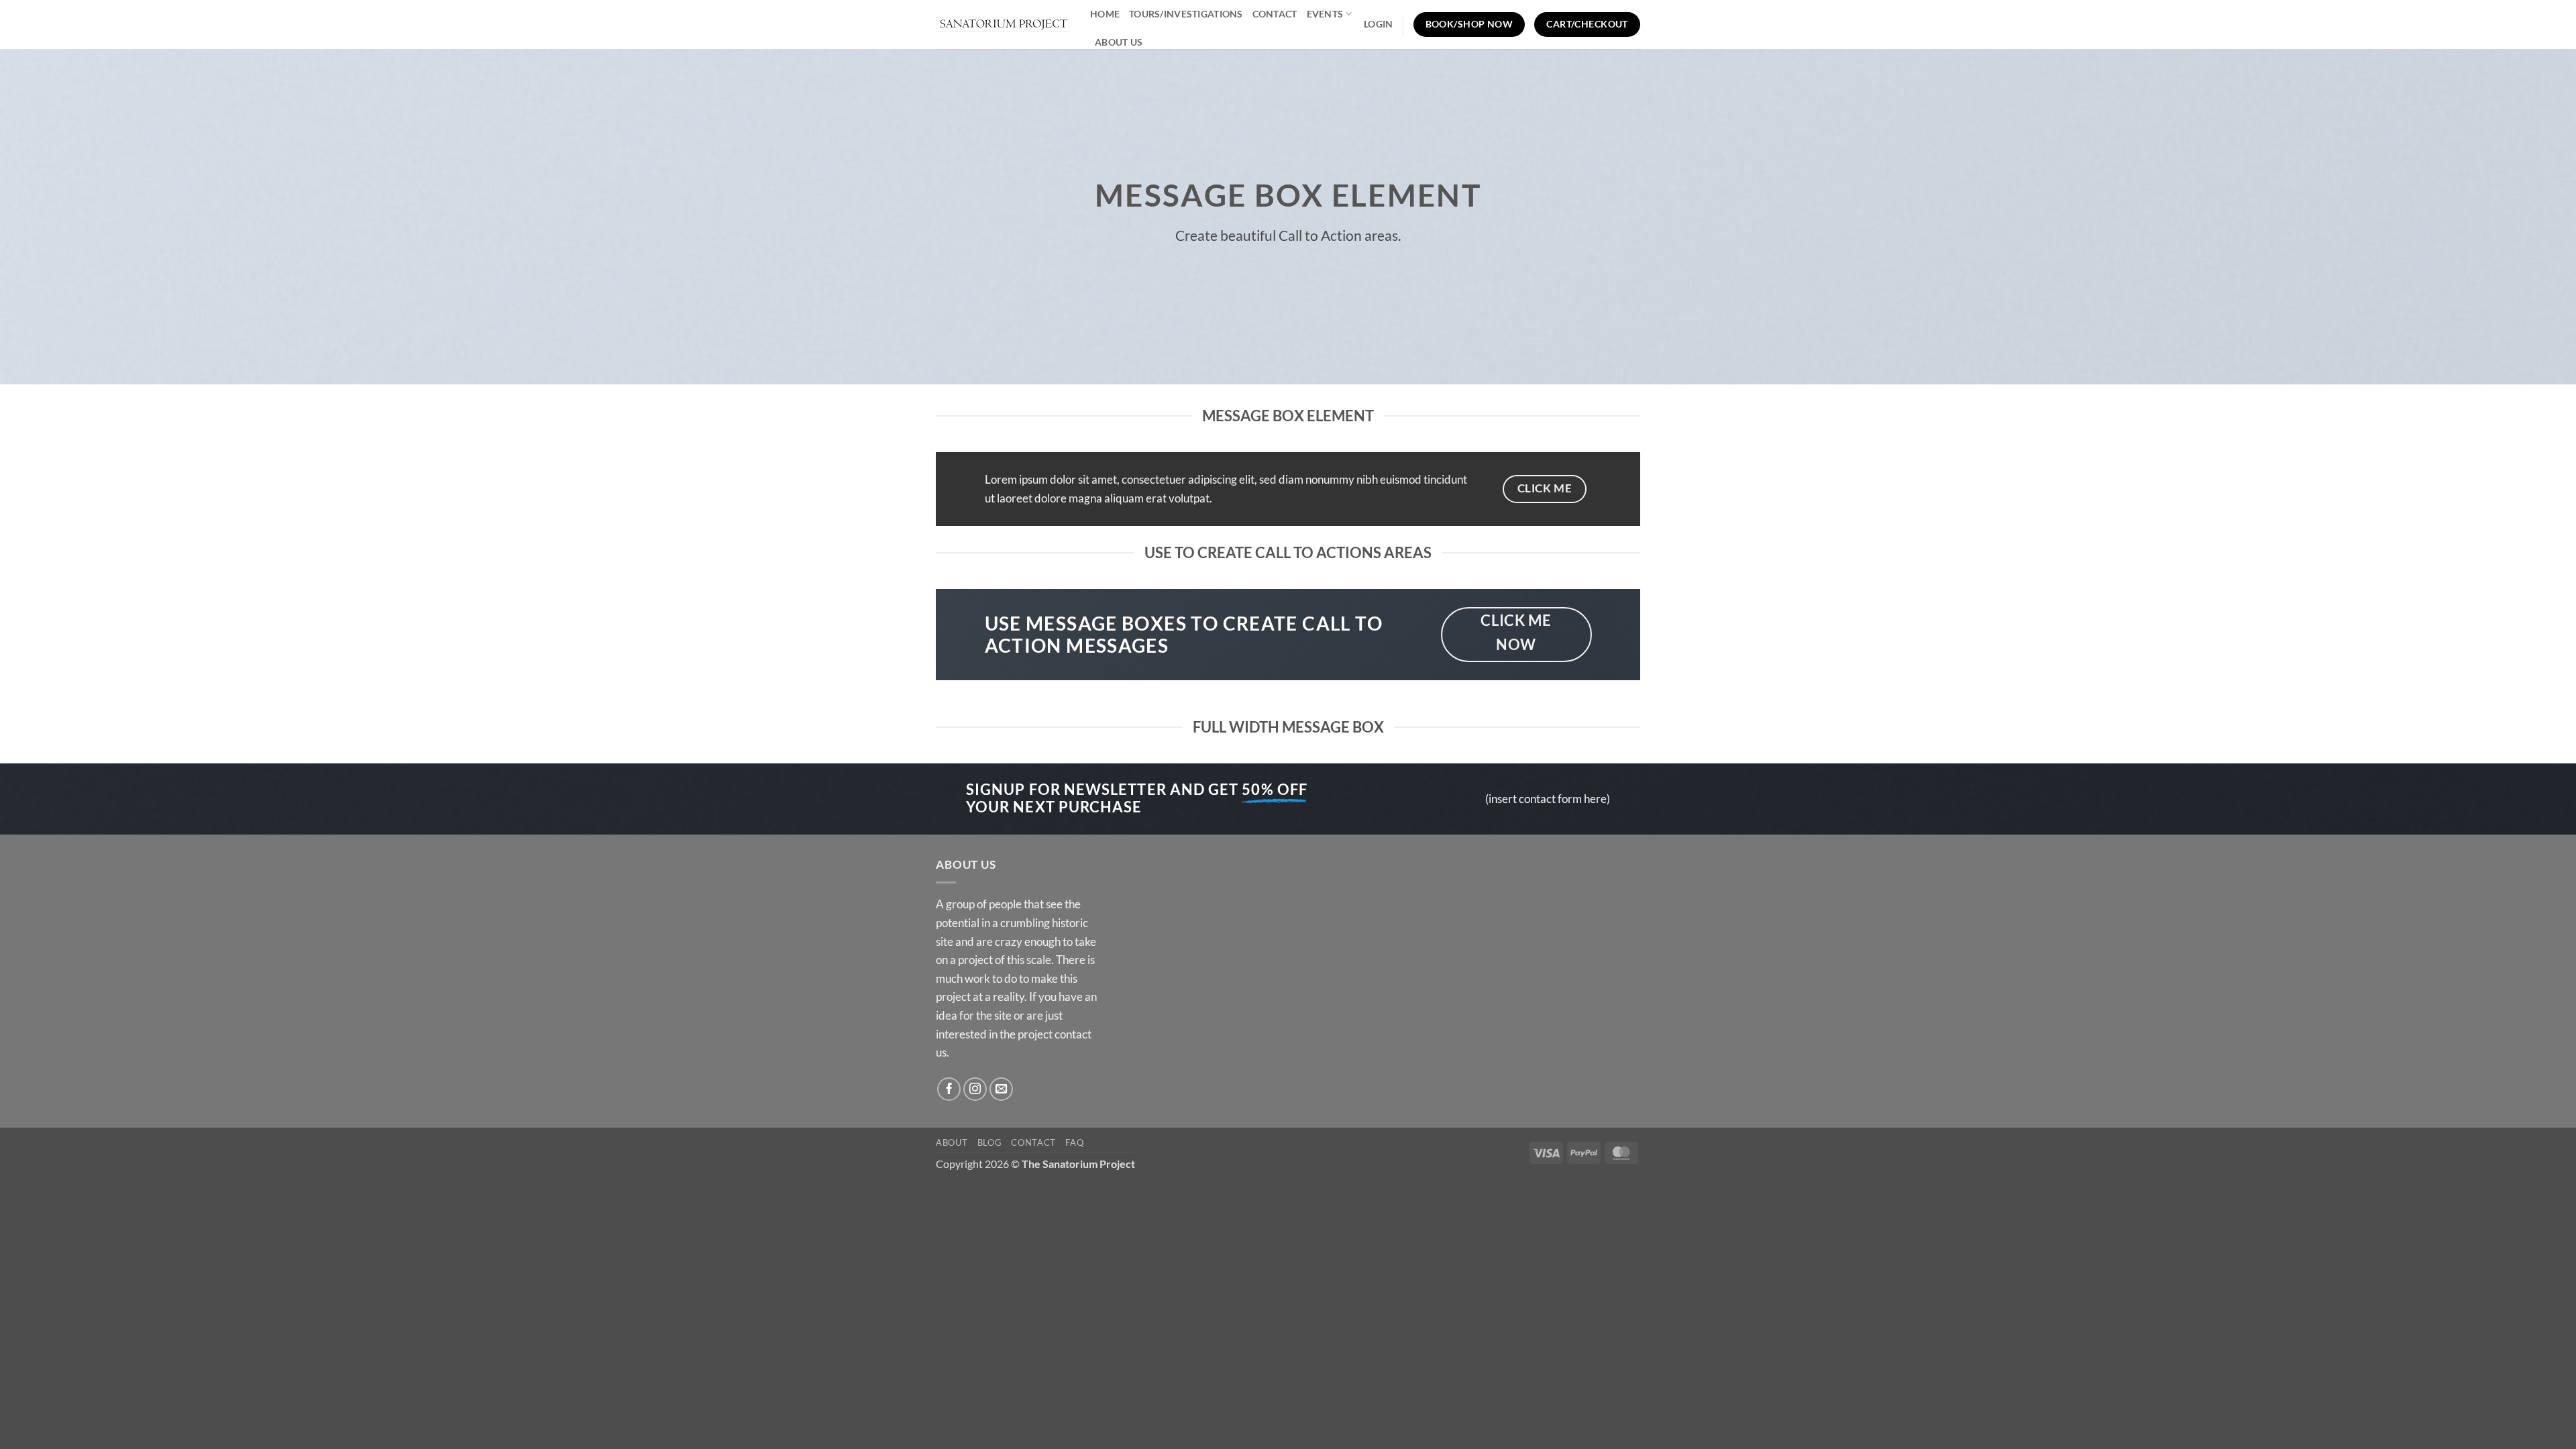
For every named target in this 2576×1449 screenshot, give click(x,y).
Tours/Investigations (1186, 14)
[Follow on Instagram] (975, 1089)
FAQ (1074, 1142)
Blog (990, 1142)
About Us (1119, 42)
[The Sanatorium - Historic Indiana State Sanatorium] (1003, 24)
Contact (1275, 14)
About (952, 1142)
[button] (1378, 24)
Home (1105, 14)
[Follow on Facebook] (949, 1089)
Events (1325, 14)
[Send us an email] (1002, 1089)
